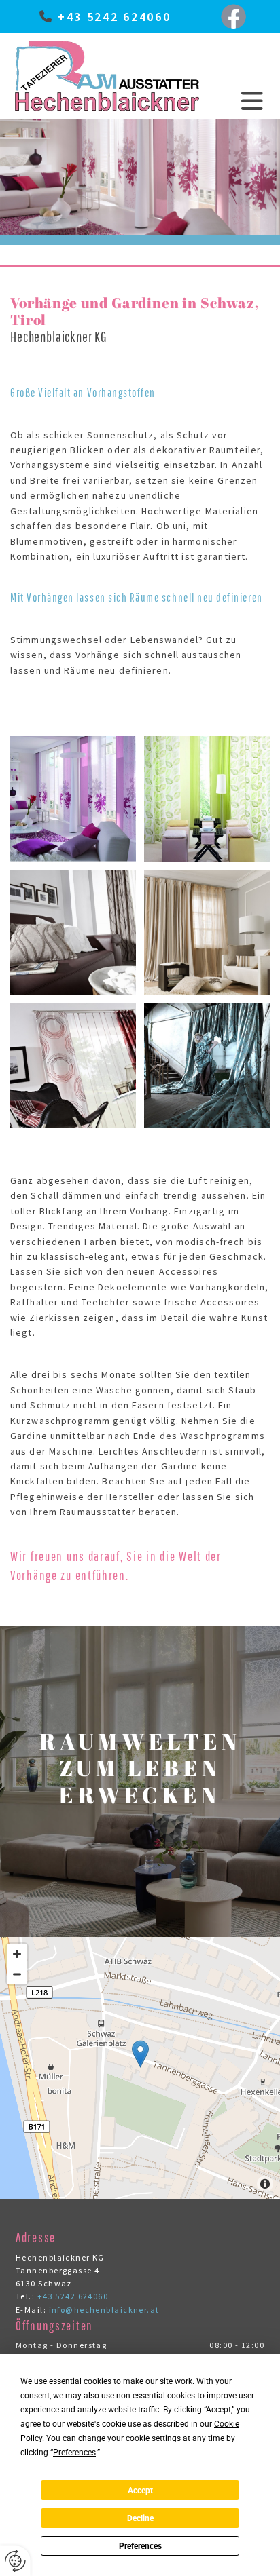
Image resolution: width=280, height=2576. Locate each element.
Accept (140, 2491)
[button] (238, 101)
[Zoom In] (17, 1954)
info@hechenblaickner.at (104, 2310)
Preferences (140, 2546)
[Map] (140, 2068)
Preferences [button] (74, 2453)
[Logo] (108, 76)
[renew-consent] (15, 2561)
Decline (140, 2518)
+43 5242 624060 (115, 17)
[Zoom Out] (17, 1974)
